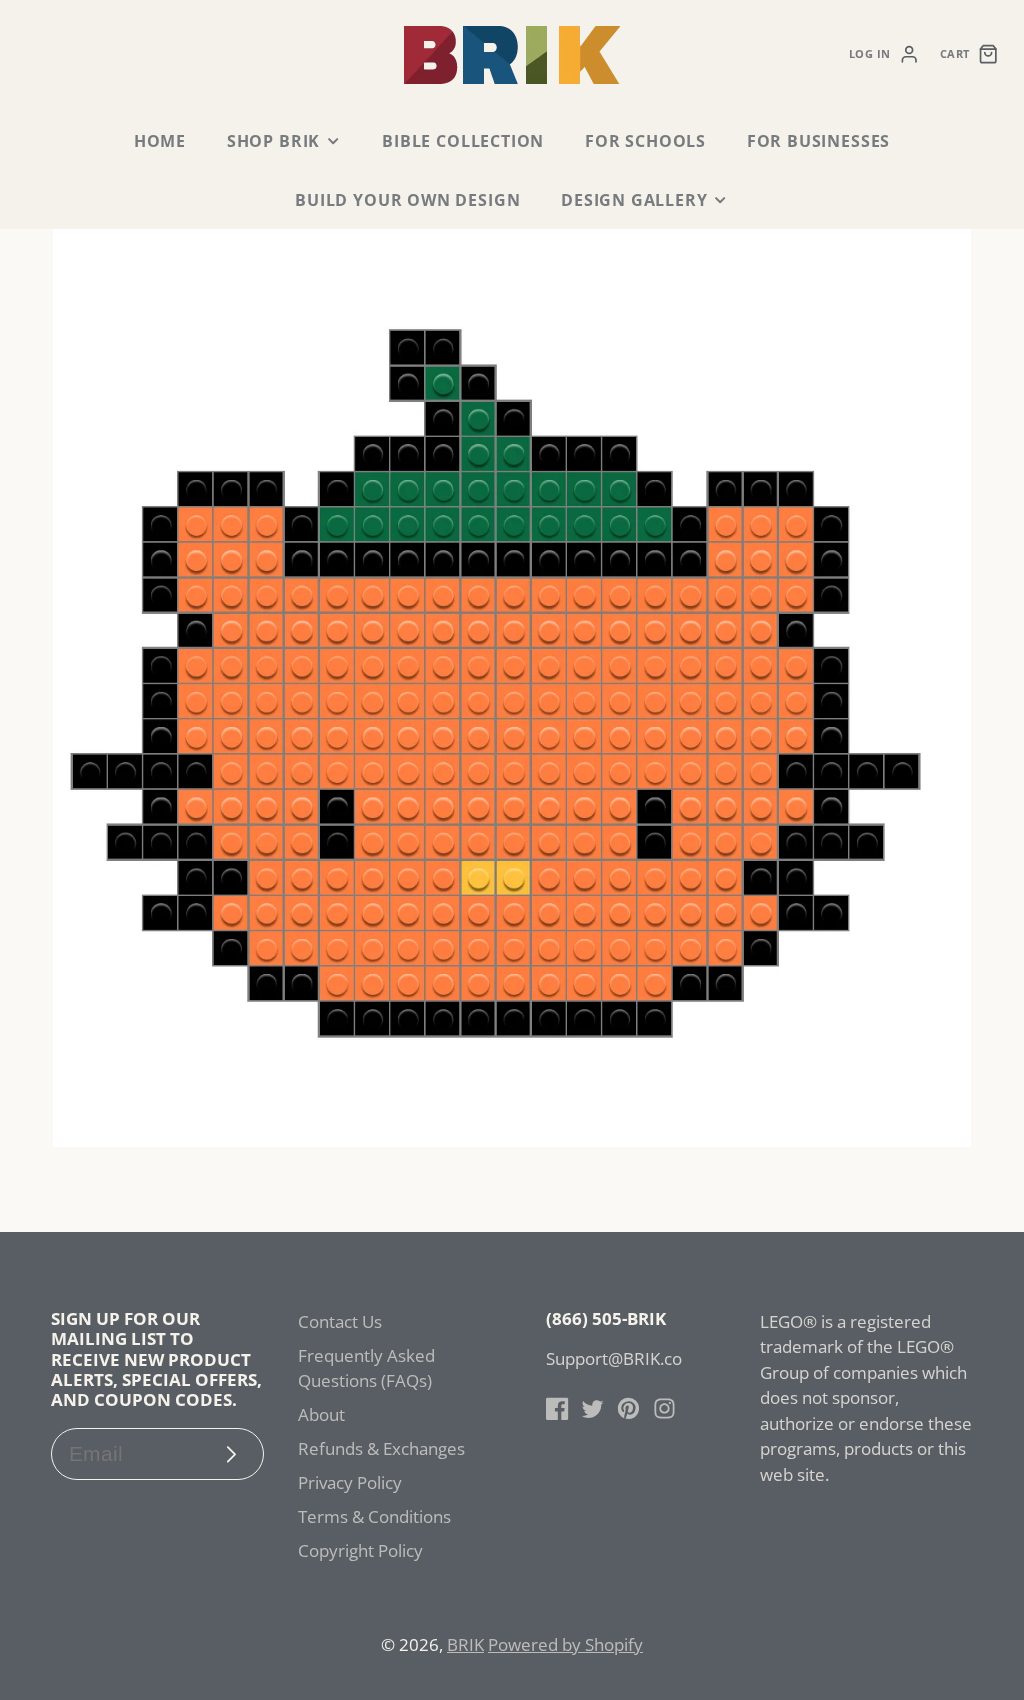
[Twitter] (592, 1408)
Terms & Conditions (374, 1516)
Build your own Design (407, 200)
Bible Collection (463, 141)
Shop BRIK (273, 141)
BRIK (465, 1644)
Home (160, 141)
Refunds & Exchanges (381, 1448)
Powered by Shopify (565, 1644)
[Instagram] (664, 1408)
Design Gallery (634, 200)
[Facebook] (557, 1408)
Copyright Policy (360, 1550)
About (321, 1414)
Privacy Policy (350, 1482)
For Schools (645, 141)
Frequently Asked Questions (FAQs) (366, 1368)
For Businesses (818, 141)
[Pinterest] (628, 1408)
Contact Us (340, 1321)
